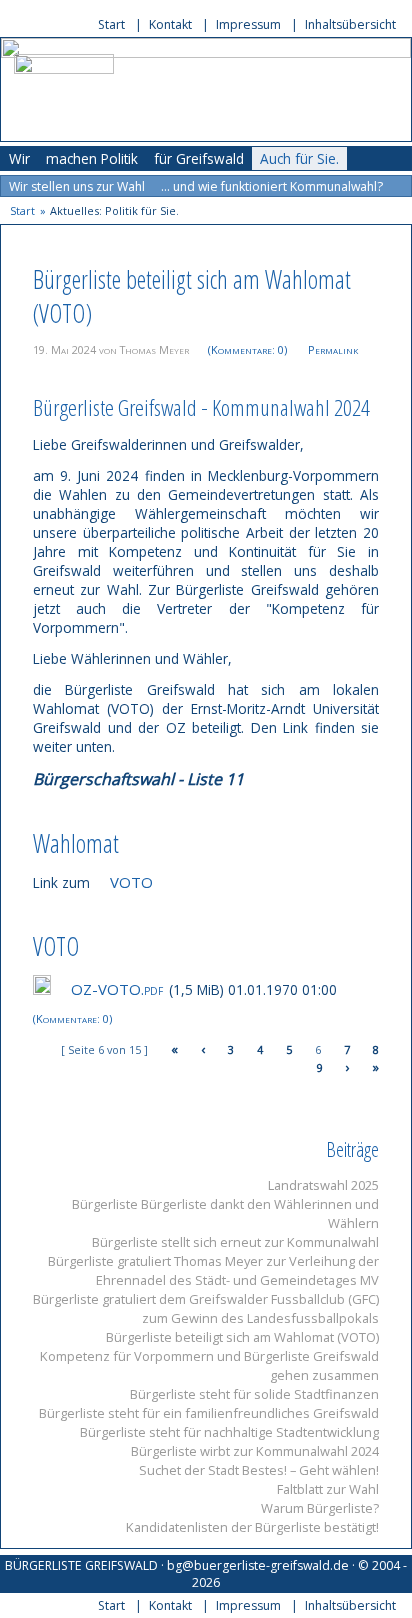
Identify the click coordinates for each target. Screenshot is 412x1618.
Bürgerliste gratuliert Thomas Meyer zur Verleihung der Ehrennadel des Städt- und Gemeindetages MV (213, 1270)
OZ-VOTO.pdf (117, 989)
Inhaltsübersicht (350, 24)
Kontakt (170, 24)
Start (111, 24)
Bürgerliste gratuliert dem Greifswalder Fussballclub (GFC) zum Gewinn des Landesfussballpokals (206, 1308)
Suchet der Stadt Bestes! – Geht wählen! (259, 1470)
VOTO (131, 882)
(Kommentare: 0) (247, 349)
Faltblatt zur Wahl (328, 1489)
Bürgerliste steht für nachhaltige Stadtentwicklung (229, 1432)
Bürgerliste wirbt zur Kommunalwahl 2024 (255, 1451)
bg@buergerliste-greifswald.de (258, 1565)
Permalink (333, 349)
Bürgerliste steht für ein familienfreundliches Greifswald (209, 1413)
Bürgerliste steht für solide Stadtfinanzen (254, 1394)
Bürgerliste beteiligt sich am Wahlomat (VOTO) (242, 1337)
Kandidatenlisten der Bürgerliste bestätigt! (252, 1527)
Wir (19, 158)
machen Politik (92, 158)
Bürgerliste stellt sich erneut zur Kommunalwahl (235, 1242)
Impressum (248, 24)
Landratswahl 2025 (323, 1185)
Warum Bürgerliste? (320, 1508)
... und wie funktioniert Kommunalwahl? (272, 186)
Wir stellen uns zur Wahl (77, 186)
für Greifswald (199, 158)
